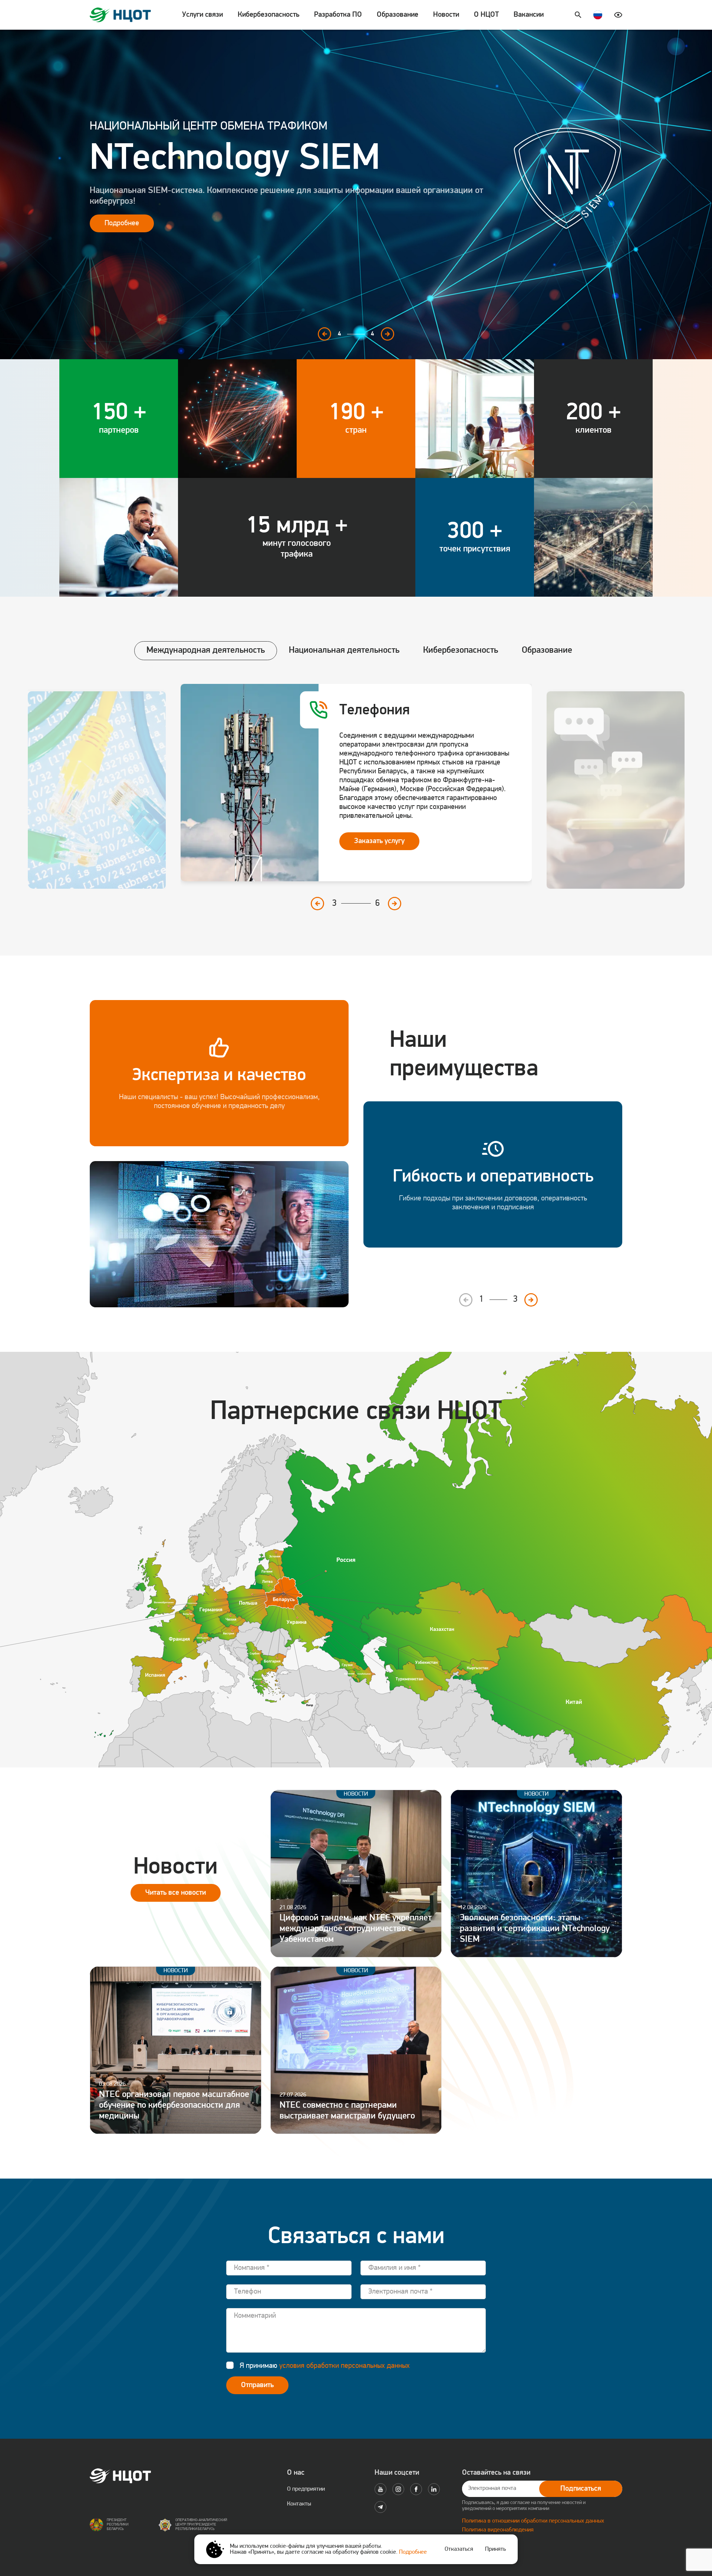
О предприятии (306, 2489)
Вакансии (529, 15)
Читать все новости (176, 1893)
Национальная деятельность (344, 650)
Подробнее (413, 2552)
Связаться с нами (132, 204)
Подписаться (581, 2489)
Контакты (299, 2504)
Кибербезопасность (268, 15)
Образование (398, 15)
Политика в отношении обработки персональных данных (533, 2521)
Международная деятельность (206, 650)
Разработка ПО (338, 15)
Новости (446, 15)
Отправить (257, 2385)
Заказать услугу (379, 788)
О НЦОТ (486, 15)
